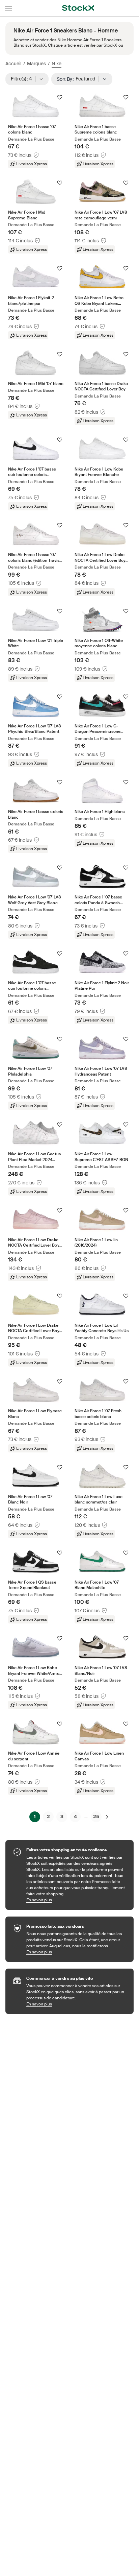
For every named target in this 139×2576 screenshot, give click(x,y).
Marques (36, 64)
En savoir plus (77, 1900)
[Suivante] (107, 1817)
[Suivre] (60, 97)
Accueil (13, 64)
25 (96, 1816)
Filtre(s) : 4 (24, 79)
